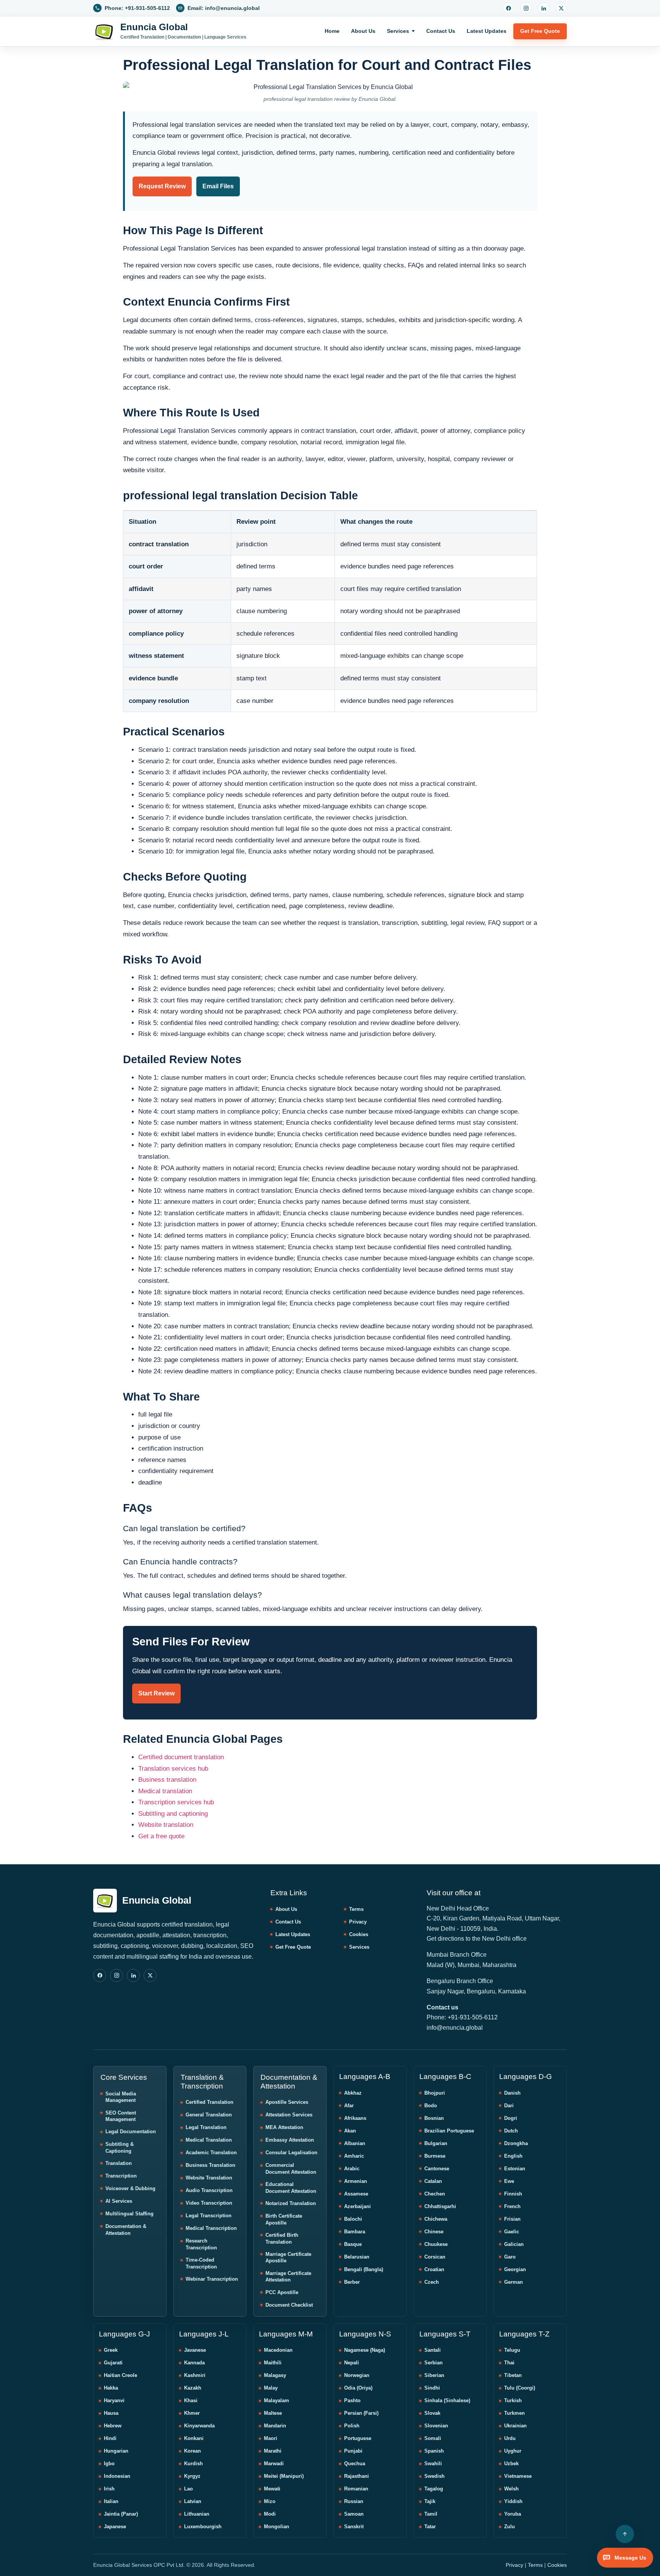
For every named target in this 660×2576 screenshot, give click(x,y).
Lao (188, 2489)
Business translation (167, 1780)
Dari (509, 2106)
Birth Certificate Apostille (284, 2219)
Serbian (434, 2363)
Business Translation (210, 2165)
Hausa (111, 2413)
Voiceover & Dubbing (130, 2188)
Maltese (273, 2413)
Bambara (355, 2232)
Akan (350, 2131)
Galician (514, 2244)
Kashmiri (195, 2375)
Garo (510, 2257)
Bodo (431, 2106)
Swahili (433, 2463)
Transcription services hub (176, 1802)
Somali (433, 2438)
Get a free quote (161, 1836)
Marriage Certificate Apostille (288, 2258)
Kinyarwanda (199, 2426)
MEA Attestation (284, 2127)
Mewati (272, 2489)
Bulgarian (436, 2143)
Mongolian (277, 2527)
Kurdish (193, 2463)
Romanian (356, 2489)
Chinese (434, 2232)
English (513, 2156)
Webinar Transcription (212, 2279)
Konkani (194, 2438)
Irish (109, 2489)
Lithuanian (197, 2514)
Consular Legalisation (291, 2153)
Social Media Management (121, 2097)
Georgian (515, 2269)
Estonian (515, 2169)
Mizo (270, 2501)
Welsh (511, 2489)
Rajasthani (357, 2476)
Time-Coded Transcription (201, 2263)
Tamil (431, 2514)
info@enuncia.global (455, 2028)
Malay (271, 2388)
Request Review (162, 186)
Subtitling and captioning (173, 1814)
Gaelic (512, 2232)
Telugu (512, 2350)
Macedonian (278, 2350)
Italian (111, 2501)
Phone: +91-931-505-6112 (462, 2017)
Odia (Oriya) (358, 2388)
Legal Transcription (209, 2216)
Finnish (513, 2194)
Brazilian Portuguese (449, 2131)
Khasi (191, 2400)
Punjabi (353, 2451)
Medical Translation (209, 2140)
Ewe (509, 2181)
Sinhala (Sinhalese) (447, 2400)
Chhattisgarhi (440, 2206)
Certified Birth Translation (282, 2238)
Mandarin (275, 2426)
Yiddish (513, 2501)
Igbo (109, 2463)
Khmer (192, 2413)
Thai (509, 2363)
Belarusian (357, 2257)
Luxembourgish (203, 2527)
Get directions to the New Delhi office (477, 1939)
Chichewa (436, 2219)
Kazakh (193, 2388)
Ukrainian (515, 2426)
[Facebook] (508, 8)
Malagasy (275, 2375)
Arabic (352, 2169)
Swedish (434, 2476)
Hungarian (116, 2451)
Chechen (435, 2194)
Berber (352, 2282)
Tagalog (434, 2489)
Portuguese (358, 2438)
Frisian (512, 2219)
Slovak (432, 2413)
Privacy (358, 1922)
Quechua (355, 2463)
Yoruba (513, 2514)
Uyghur (513, 2451)
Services (398, 31)
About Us (363, 31)
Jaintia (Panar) (121, 2514)
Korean (192, 2451)
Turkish (513, 2400)
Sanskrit (354, 2527)
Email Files (218, 186)
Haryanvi (114, 2400)
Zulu (510, 2527)
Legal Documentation (131, 2132)
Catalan (433, 2181)
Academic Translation (211, 2153)
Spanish (434, 2451)
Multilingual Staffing (129, 2214)
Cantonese (437, 2169)
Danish (512, 2093)
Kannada (194, 2363)
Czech (432, 2282)
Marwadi (274, 2463)
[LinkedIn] (544, 8)
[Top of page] (625, 2534)
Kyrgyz (192, 2476)
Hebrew (113, 2426)
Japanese (115, 2527)
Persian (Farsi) (361, 2413)
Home (332, 31)
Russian (354, 2501)
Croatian (434, 2269)
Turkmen (514, 2413)
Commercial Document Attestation (291, 2169)
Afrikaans (355, 2118)
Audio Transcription (209, 2190)
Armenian (356, 2181)
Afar (349, 2106)
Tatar (430, 2527)
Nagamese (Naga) (365, 2350)
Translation (119, 2163)
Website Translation (209, 2178)
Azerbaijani (357, 2206)
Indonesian (117, 2476)
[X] (561, 8)
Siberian (434, 2375)
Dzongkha (516, 2143)
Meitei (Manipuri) (284, 2476)
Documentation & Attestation (126, 2230)
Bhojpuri (435, 2093)
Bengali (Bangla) (364, 2269)
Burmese (435, 2156)
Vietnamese (518, 2476)
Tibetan (513, 2375)
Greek (111, 2350)
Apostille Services (287, 2102)
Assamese (356, 2194)
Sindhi (432, 2388)
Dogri (511, 2118)
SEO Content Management (121, 2116)
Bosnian (434, 2118)
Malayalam (277, 2400)
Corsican (435, 2257)
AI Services (119, 2201)
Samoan (354, 2514)
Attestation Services (289, 2115)
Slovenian (436, 2426)
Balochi (353, 2219)
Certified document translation (181, 1757)
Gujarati (113, 2363)
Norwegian (357, 2375)
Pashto (352, 2400)
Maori (271, 2438)
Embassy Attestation (290, 2140)
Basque (353, 2244)
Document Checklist (289, 2305)
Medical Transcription (211, 2228)
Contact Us (441, 31)
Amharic (354, 2156)
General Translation (209, 2115)
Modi (270, 2514)
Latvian (193, 2501)
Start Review (156, 1693)
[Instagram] (526, 8)
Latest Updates (487, 31)
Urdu (510, 2438)
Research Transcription (201, 2244)
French (512, 2206)
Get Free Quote (540, 31)
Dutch (511, 2131)
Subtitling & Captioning (120, 2148)
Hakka (111, 2388)
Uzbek (511, 2463)
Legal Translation (206, 2127)
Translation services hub (173, 1769)
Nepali (352, 2363)
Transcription (121, 2176)
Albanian (355, 2143)
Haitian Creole (121, 2375)
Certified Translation (209, 2102)
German (514, 2282)
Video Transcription (209, 2203)
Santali (433, 2350)
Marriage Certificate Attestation (288, 2277)
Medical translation (165, 1791)
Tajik (430, 2501)
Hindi (110, 2438)
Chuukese (436, 2244)
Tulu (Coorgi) (520, 2388)
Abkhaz (353, 2093)
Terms (356, 1909)
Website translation (166, 1825)
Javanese (195, 2350)
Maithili (273, 2363)
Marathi (273, 2451)
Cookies (359, 1934)
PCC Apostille (282, 2292)
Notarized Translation (291, 2203)
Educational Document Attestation (291, 2188)
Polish (352, 2426)
